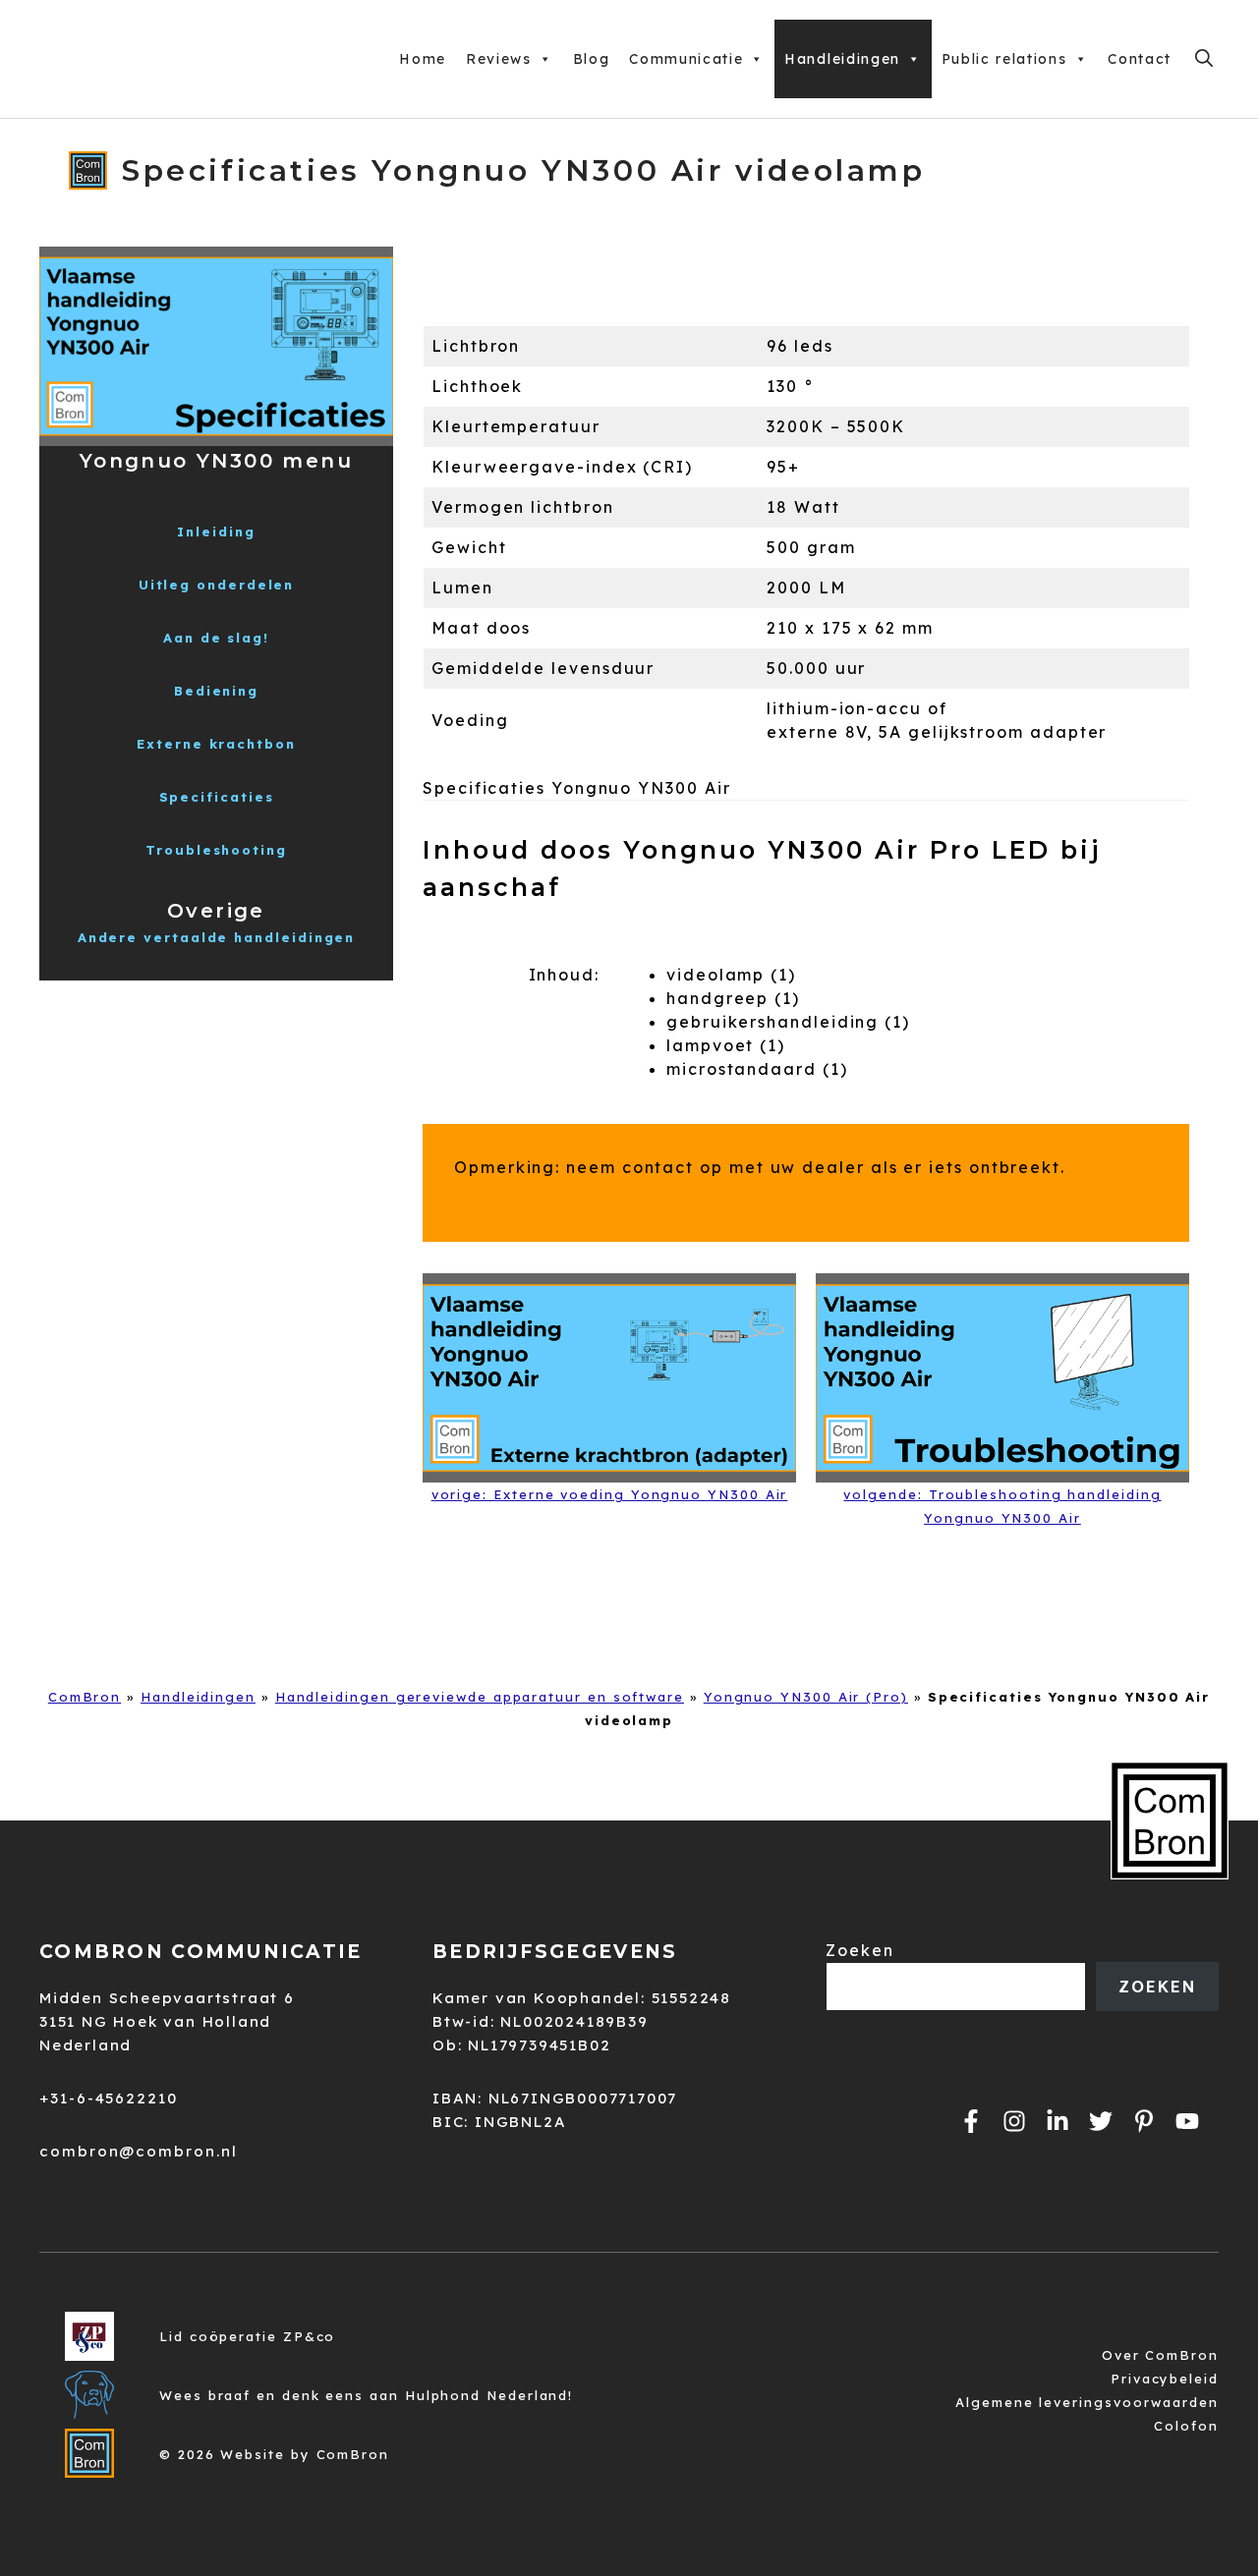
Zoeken (860, 1950)
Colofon (1186, 2426)
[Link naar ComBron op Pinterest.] (1144, 2121)
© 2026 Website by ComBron (274, 2454)
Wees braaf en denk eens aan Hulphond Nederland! (366, 2395)
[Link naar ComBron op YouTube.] (1187, 2121)
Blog (592, 59)
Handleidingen (842, 59)
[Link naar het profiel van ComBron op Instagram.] (1014, 2121)
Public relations (1004, 59)
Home (423, 59)
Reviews (499, 59)
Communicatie (686, 59)
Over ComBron (1160, 2355)
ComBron (85, 1697)
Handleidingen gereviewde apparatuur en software (480, 1697)
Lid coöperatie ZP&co (247, 2336)
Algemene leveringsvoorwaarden (1087, 2402)
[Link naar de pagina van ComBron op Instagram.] (1058, 2121)
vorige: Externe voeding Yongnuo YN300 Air (610, 1494)
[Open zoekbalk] (1204, 59)
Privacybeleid (1165, 2379)
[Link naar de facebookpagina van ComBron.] (971, 2121)
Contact (1140, 59)
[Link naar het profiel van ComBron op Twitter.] (1101, 2121)
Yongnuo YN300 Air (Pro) (806, 1697)
